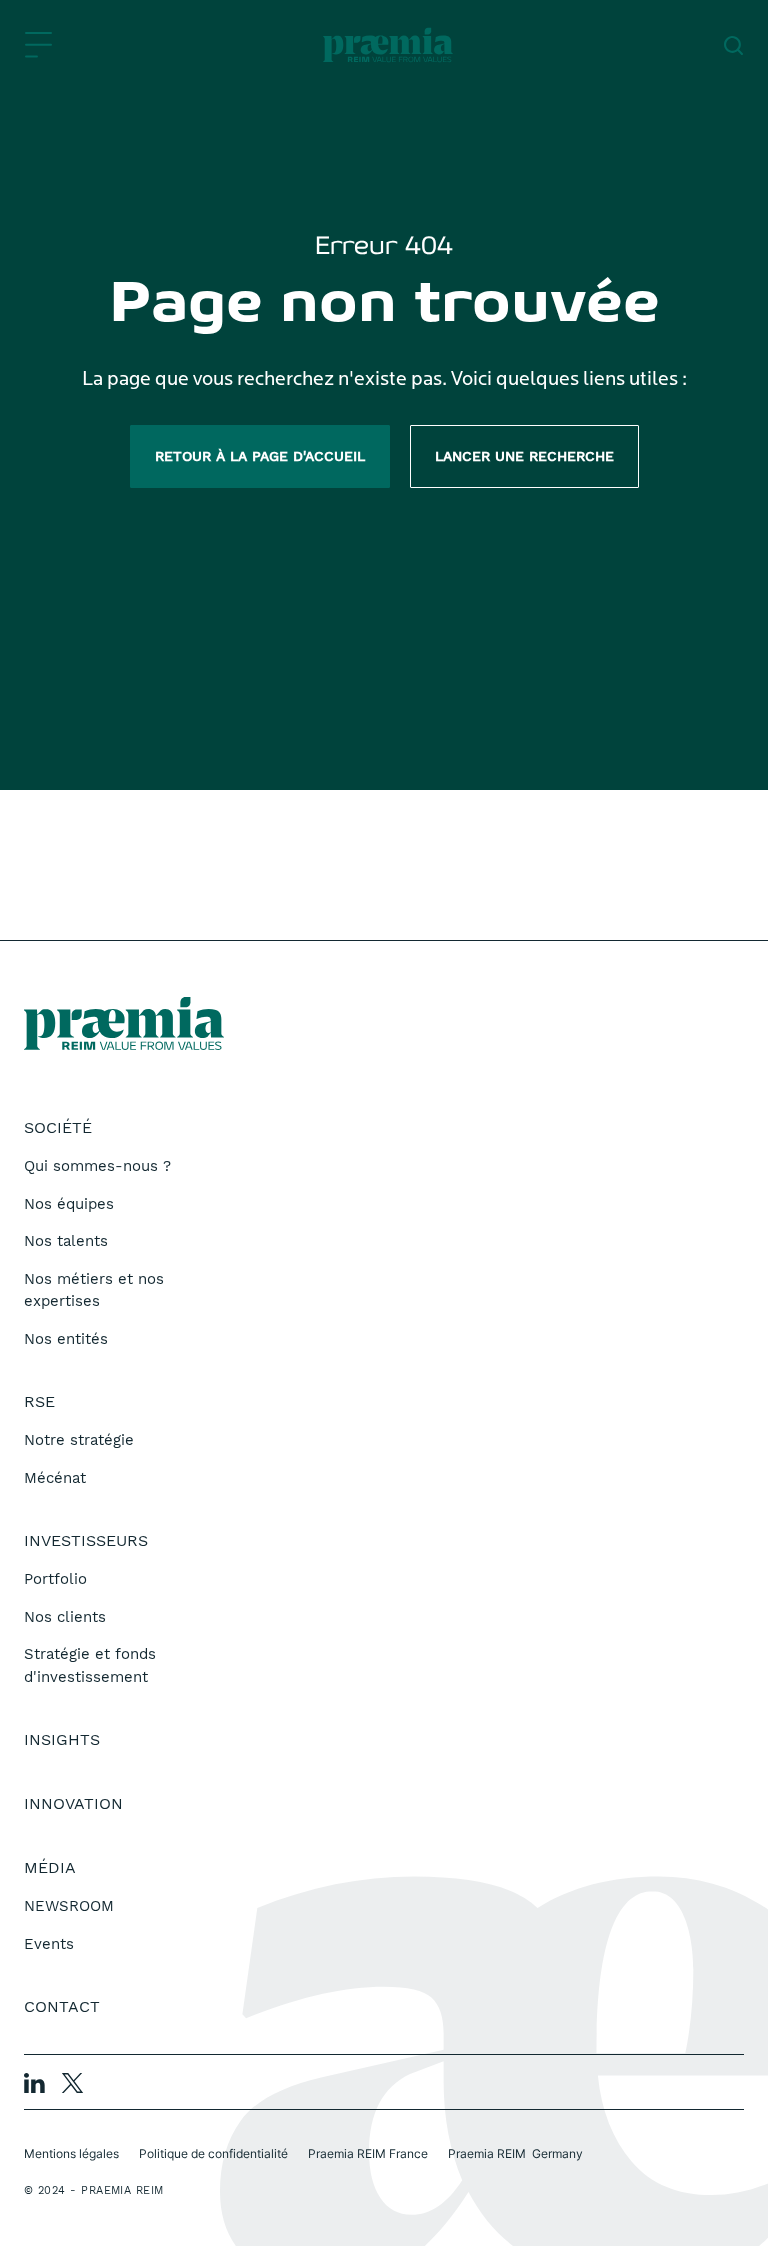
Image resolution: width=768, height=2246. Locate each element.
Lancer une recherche (524, 456)
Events (49, 1944)
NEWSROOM (69, 1906)
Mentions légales (71, 2153)
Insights (62, 1739)
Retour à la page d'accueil (260, 456)
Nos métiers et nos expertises (94, 1290)
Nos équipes (69, 1204)
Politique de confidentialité (213, 2153)
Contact (62, 2006)
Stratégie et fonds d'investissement (90, 1665)
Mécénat (55, 1478)
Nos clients (65, 1617)
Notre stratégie (79, 1440)
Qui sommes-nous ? (97, 1166)
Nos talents (66, 1241)
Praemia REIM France (368, 2153)
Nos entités (66, 1339)
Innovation (73, 1803)
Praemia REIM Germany (515, 2153)
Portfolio (55, 1579)
